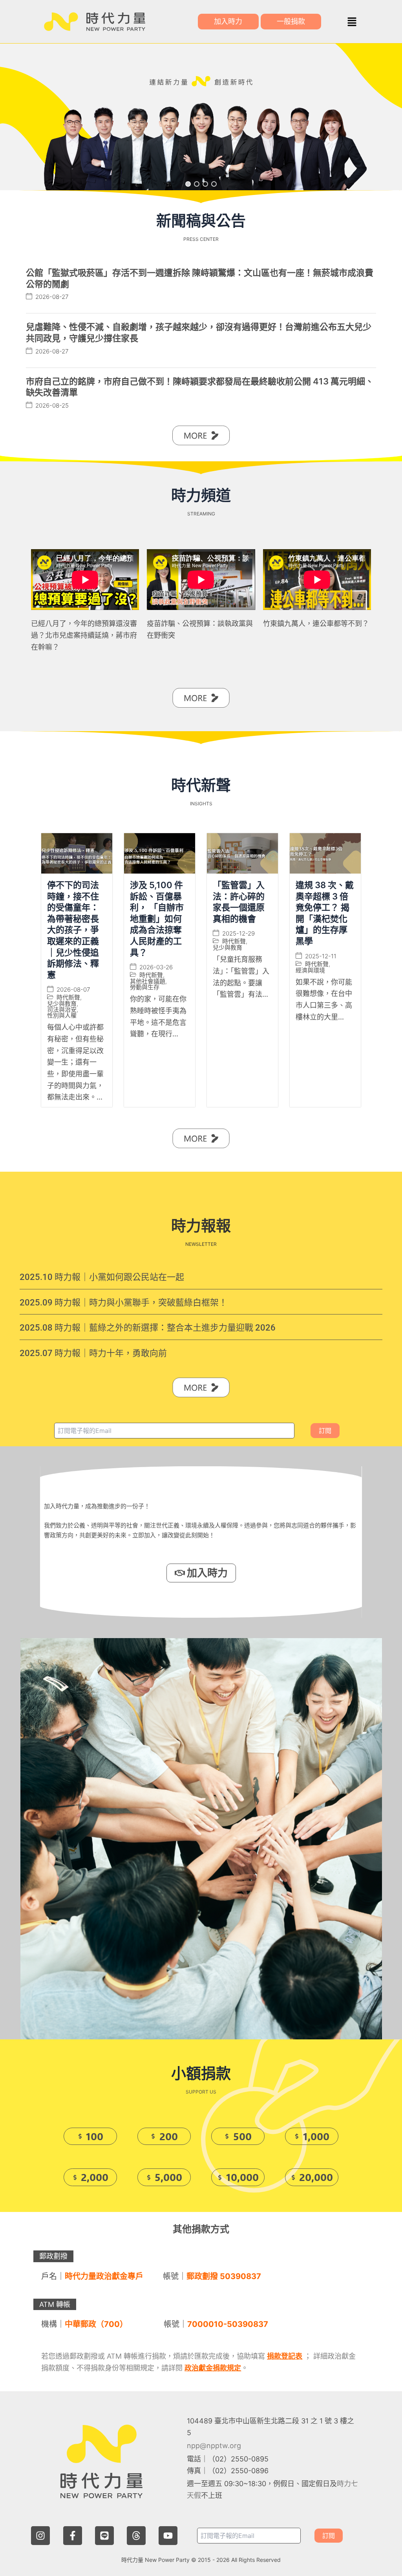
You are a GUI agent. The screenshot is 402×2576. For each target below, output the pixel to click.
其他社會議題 (148, 981)
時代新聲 (68, 997)
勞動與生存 (145, 987)
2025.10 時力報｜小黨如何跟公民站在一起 (102, 1277)
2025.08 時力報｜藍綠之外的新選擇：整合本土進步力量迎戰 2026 (148, 1328)
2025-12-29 (238, 933)
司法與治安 (62, 1009)
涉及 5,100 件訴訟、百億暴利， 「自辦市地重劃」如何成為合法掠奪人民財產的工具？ (157, 919)
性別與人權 (62, 1015)
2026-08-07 (73, 989)
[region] (201, 117)
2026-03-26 (156, 967)
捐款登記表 (285, 2356)
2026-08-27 (52, 297)
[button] (352, 22)
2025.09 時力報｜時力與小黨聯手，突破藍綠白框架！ (123, 1303)
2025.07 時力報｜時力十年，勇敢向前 (93, 1353)
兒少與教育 (62, 1004)
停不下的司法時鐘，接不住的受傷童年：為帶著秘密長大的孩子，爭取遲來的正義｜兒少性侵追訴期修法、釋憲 (73, 930)
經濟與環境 (310, 970)
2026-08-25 (52, 405)
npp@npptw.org (214, 2446)
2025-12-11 (321, 956)
